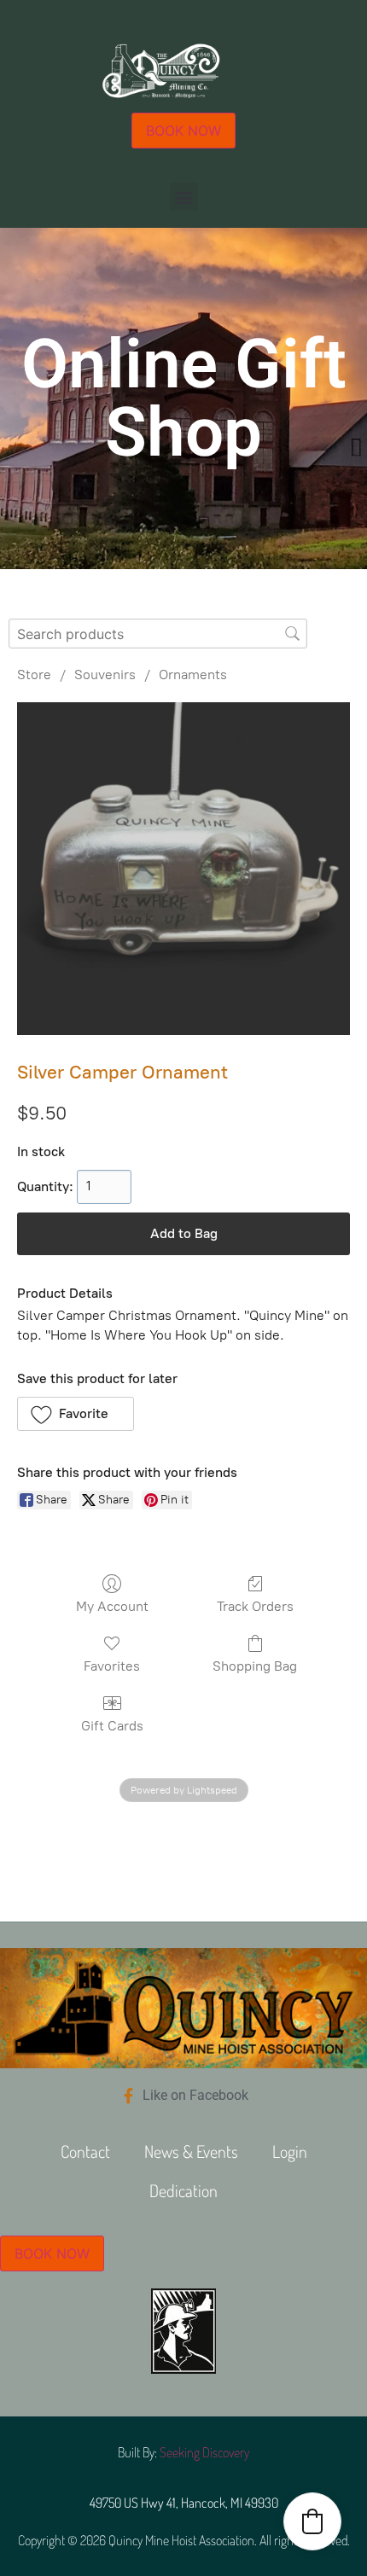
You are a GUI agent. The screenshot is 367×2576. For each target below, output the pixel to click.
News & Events (191, 2151)
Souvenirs (105, 675)
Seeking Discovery (204, 2452)
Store (34, 675)
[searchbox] (158, 634)
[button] (184, 197)
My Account (112, 1606)
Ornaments (193, 675)
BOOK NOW (183, 131)
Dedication (183, 2190)
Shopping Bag (255, 1666)
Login (290, 2151)
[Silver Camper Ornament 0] (183, 869)
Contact (85, 2151)
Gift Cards (112, 1726)
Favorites (112, 1666)
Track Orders (255, 1606)
